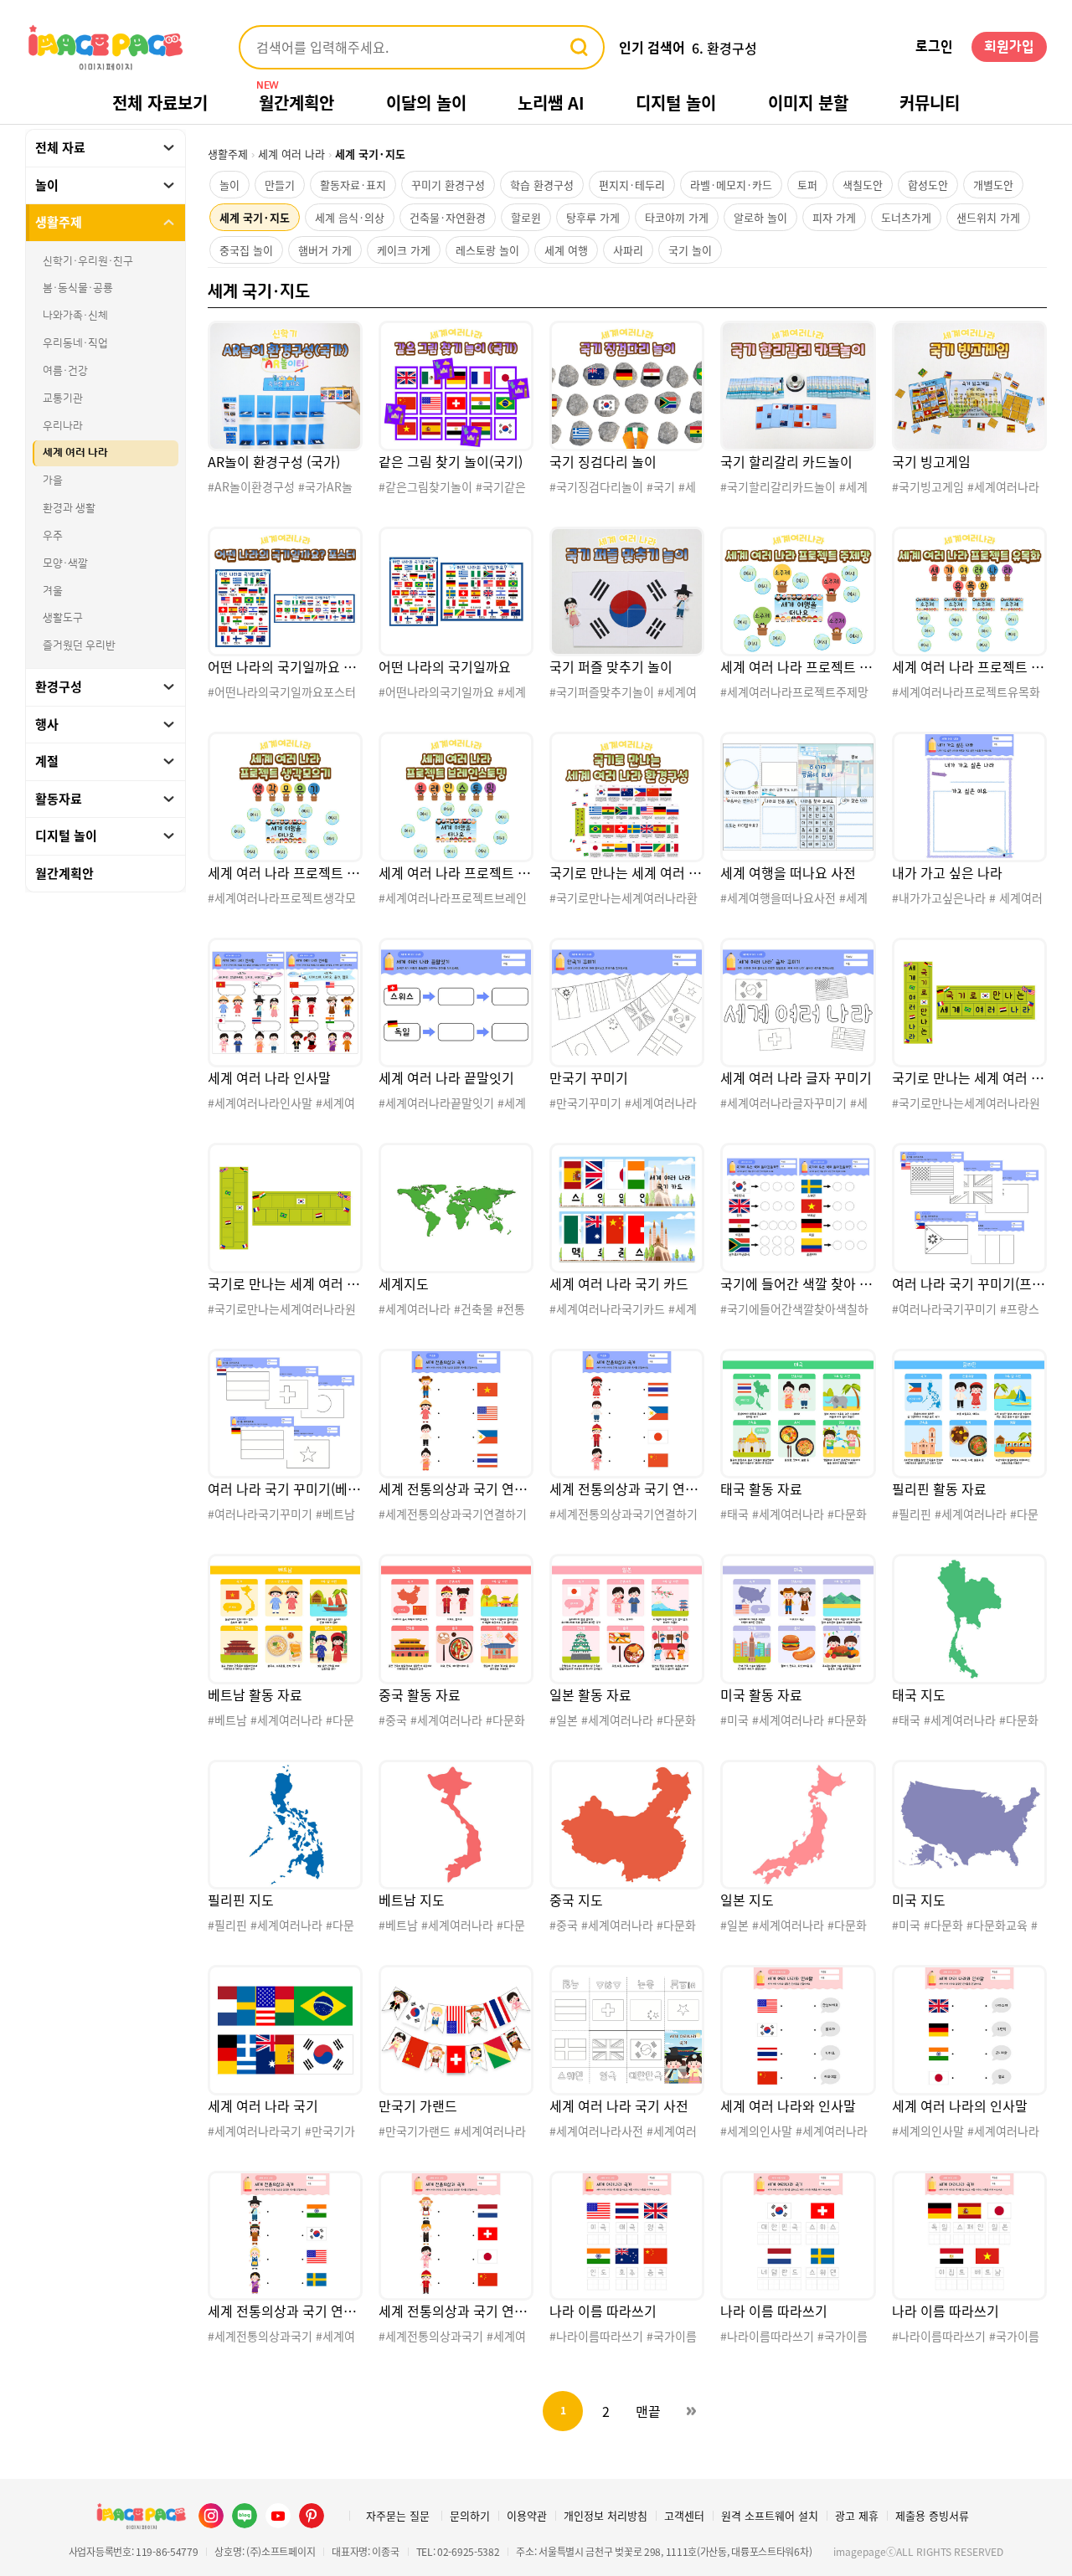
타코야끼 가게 (677, 217)
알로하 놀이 (760, 217)
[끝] (691, 2411)
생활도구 (63, 618)
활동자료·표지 (353, 185)
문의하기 (470, 2515)
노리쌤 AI (551, 103)
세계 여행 (566, 250)
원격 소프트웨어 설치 (770, 2515)
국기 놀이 (690, 250)
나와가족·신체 (75, 316)
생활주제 (228, 154)
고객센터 (684, 2515)
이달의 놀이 (426, 103)
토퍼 (807, 185)
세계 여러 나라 (75, 453)
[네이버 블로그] (245, 2516)
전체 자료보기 (160, 103)
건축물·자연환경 (448, 217)
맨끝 (648, 2411)
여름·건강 (65, 371)
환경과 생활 (69, 508)
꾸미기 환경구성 (448, 185)
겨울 (53, 591)
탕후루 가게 (593, 217)
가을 (53, 481)
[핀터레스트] (312, 2516)
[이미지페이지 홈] (141, 2516)
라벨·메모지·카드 (731, 185)
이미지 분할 (808, 103)
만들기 (280, 185)
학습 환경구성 (542, 185)
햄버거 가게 (325, 250)
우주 (53, 536)
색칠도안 (863, 185)
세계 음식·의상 (350, 217)
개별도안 (993, 185)
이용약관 (527, 2515)
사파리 (628, 250)
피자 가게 (834, 217)
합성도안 (928, 185)
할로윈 (526, 217)
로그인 (934, 47)
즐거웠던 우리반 (79, 645)
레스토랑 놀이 (487, 250)
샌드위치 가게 (988, 217)
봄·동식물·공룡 (78, 288)
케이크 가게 (404, 250)
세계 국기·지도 (255, 217)
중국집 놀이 (246, 250)
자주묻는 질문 (398, 2515)
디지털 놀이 (676, 103)
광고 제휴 (857, 2515)
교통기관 (63, 398)
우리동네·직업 (75, 343)
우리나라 (63, 426)
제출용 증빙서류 (932, 2515)
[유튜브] (278, 2516)
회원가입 (1009, 47)
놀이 (229, 185)
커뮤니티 (930, 103)
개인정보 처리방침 (606, 2515)
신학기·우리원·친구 (88, 261)
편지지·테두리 (632, 185)
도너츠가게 (906, 217)
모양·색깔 (65, 563)
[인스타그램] (211, 2516)
